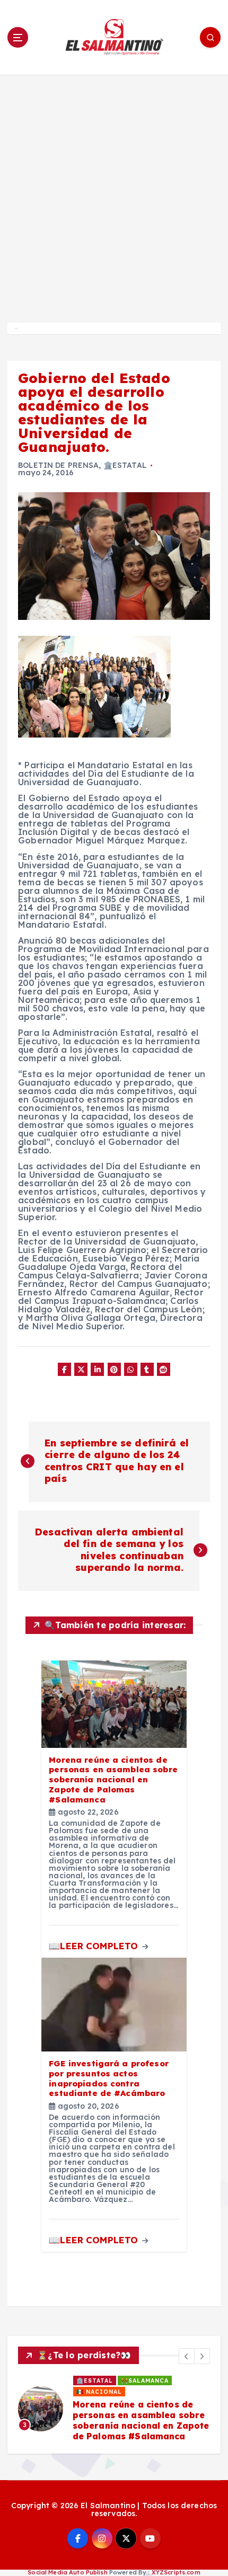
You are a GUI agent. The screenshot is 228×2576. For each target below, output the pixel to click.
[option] (114, 2409)
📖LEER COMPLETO (95, 1946)
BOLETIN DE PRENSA (58, 465)
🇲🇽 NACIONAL (99, 2392)
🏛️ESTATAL (125, 465)
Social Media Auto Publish (68, 2572)
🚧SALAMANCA (145, 2380)
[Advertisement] (114, 194)
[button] (187, 2356)
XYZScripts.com (176, 2572)
